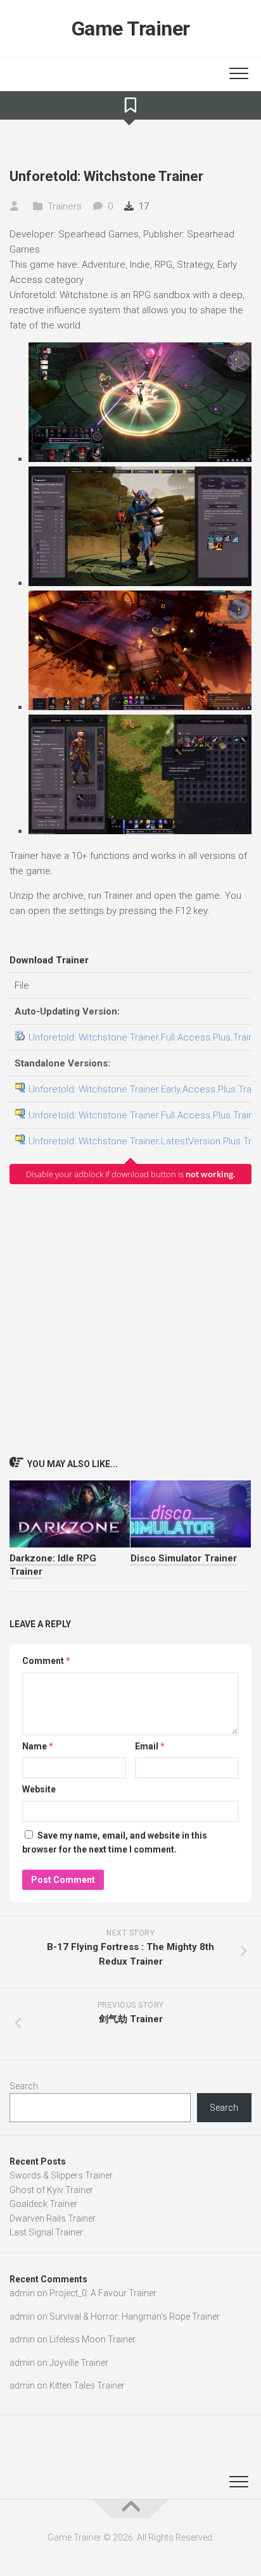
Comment (46, 1661)
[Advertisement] (130, 1320)
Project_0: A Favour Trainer (103, 2293)
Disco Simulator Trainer (184, 1558)
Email (150, 1746)
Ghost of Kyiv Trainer (51, 2190)
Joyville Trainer (79, 2363)
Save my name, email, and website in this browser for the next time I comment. (115, 1843)
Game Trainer (131, 28)
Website (39, 1789)
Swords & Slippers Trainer (61, 2175)
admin (22, 2293)
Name (38, 1746)
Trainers (65, 206)
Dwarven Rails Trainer (53, 2218)
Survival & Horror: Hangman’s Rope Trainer (135, 2317)
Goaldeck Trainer (43, 2204)
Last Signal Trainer (46, 2232)
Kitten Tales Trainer (87, 2385)
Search (24, 2086)
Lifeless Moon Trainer (92, 2339)
